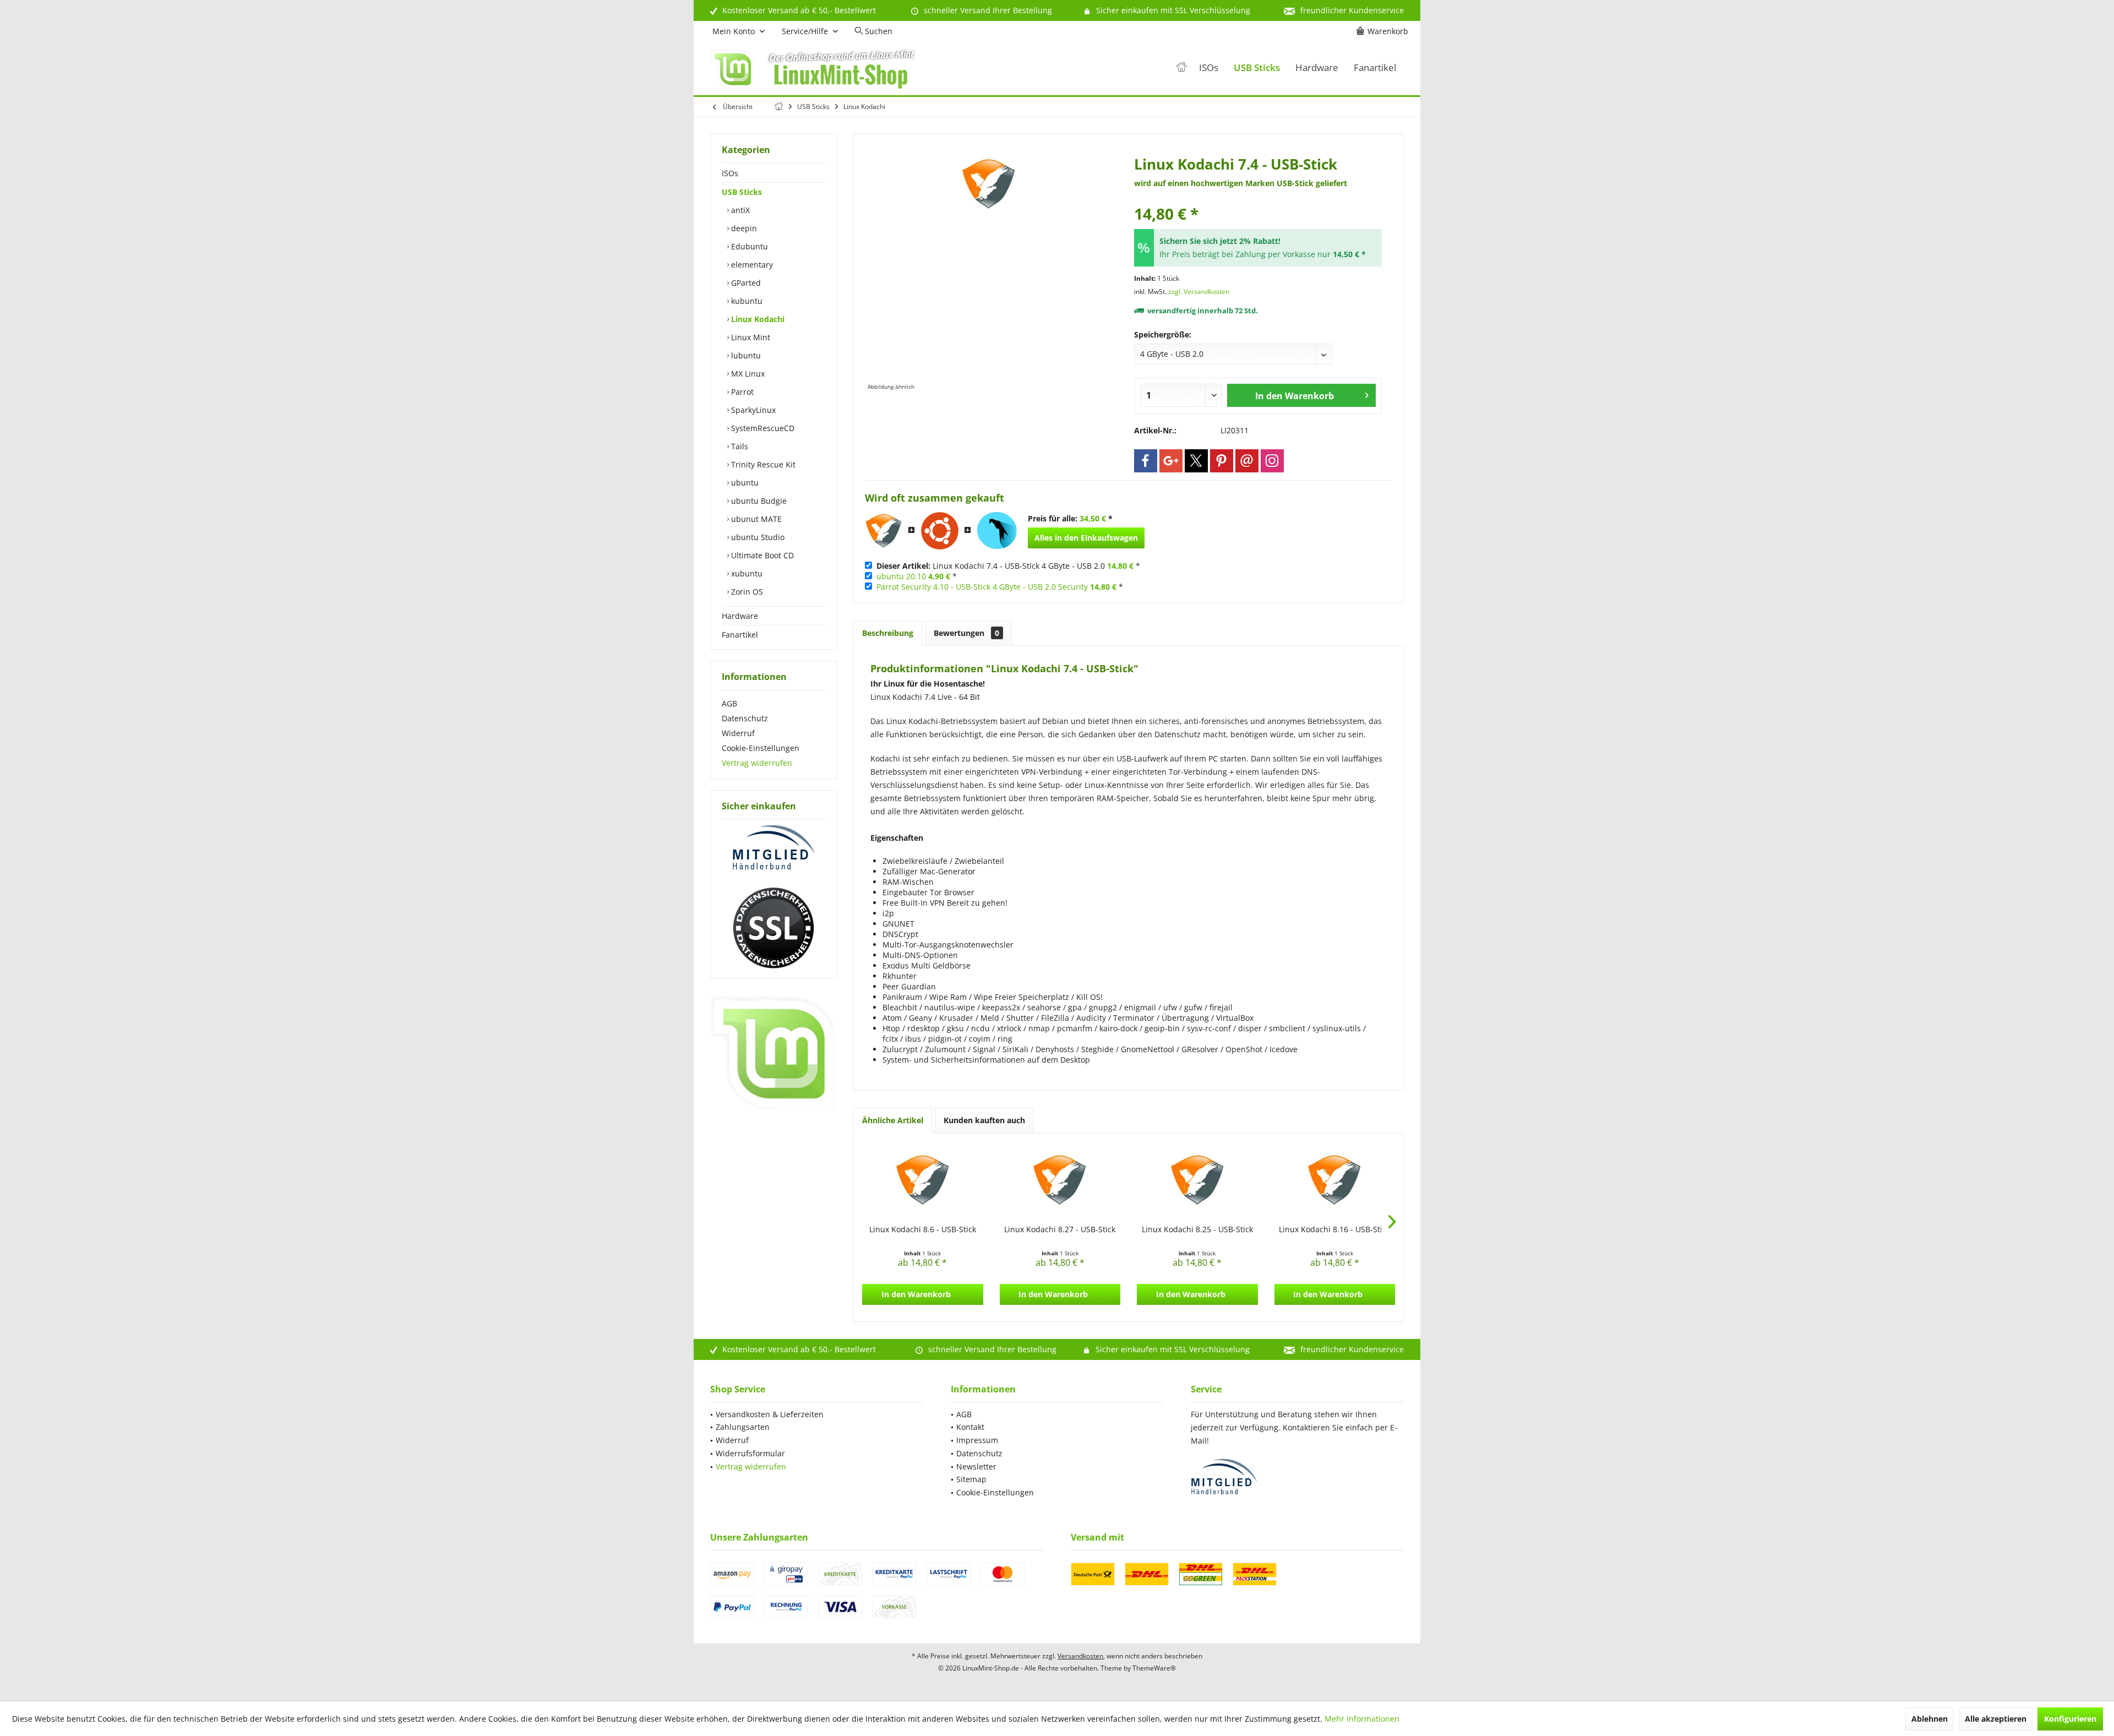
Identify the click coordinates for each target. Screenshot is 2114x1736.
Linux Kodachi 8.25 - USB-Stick (1197, 1229)
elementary (751, 265)
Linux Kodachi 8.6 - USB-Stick (923, 1229)
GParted (745, 283)
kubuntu (746, 301)
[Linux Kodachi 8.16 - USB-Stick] (1335, 1180)
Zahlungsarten (743, 1427)
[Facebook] (1146, 461)
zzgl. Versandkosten (1199, 292)
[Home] (1181, 68)
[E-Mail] (1247, 461)
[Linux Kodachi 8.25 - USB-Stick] (1197, 1180)
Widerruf (738, 733)
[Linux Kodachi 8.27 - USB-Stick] (1060, 1180)
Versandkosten (1080, 1656)
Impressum (977, 1440)
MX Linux (747, 374)
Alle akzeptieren (1996, 1719)
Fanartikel (740, 635)
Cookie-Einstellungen (761, 748)
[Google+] (1171, 461)
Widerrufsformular (750, 1453)
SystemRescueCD (762, 428)
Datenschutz (745, 718)
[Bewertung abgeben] (1258, 199)
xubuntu (746, 573)
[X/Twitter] (1196, 461)
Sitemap (971, 1479)
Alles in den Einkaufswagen (1086, 538)
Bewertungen (966, 633)
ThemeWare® (1154, 1668)
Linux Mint (750, 337)
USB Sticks (742, 192)
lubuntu (745, 355)
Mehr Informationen (1362, 1719)
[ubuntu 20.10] (940, 531)
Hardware (740, 616)
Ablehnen (1930, 1719)
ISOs (730, 173)
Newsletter (976, 1466)
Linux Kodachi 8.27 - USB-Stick (1060, 1229)
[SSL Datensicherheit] (773, 928)
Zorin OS (746, 592)
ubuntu (744, 483)
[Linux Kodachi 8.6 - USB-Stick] (923, 1180)
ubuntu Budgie (758, 501)
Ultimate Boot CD (761, 555)
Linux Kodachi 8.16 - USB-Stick (1334, 1229)
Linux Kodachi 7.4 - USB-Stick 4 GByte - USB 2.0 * (1008, 566)
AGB (729, 703)
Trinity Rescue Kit (762, 464)
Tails (739, 446)
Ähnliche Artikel (893, 1120)
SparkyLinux (752, 410)
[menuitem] (1384, 31)
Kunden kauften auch (984, 1120)
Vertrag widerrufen (757, 763)
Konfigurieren (2070, 1719)
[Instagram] (1272, 461)
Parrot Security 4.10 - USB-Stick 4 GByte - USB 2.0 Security (982, 587)
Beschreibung (888, 633)
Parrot (741, 392)
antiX (739, 210)
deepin (743, 228)
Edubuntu (748, 246)
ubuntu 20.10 (901, 576)
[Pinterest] (1222, 461)
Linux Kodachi (757, 319)
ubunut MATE (755, 519)
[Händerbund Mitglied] (773, 848)
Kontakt (970, 1427)
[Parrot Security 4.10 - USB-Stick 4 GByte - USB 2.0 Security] (997, 531)
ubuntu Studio (757, 537)
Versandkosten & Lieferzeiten (770, 1414)
